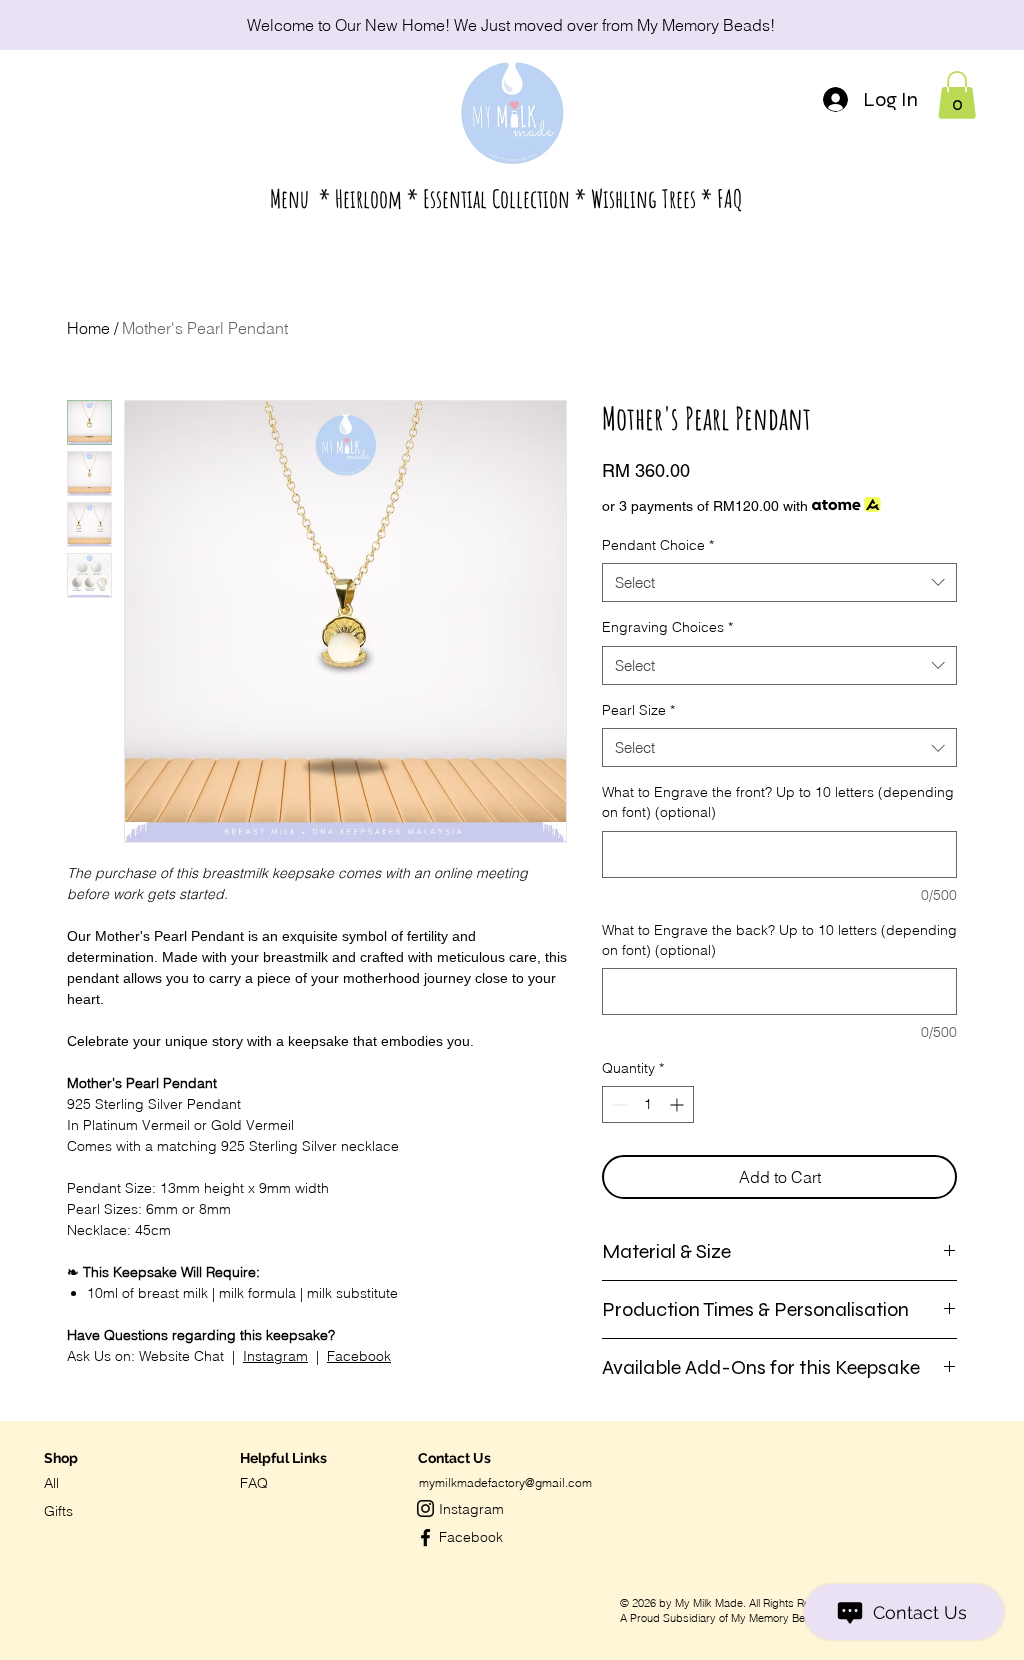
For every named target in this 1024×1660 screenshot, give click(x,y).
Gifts (58, 1511)
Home (88, 328)
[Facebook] (425, 1537)
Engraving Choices (667, 627)
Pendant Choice (658, 545)
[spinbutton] (648, 1104)
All (51, 1483)
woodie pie (776, 1446)
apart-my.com (780, 1457)
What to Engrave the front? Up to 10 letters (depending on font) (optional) (778, 802)
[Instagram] (425, 1508)
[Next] (919, 25)
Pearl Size (638, 710)
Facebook (359, 1356)
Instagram (275, 1356)
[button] (506, 199)
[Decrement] (617, 1104)
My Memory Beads (703, 25)
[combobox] (779, 582)
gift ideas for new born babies (667, 1530)
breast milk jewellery (654, 1447)
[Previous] (105, 25)
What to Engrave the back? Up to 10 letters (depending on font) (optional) (779, 940)
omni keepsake (781, 1438)
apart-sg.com (765, 1532)
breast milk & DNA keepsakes (667, 1438)
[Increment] (678, 1104)
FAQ (254, 1483)
